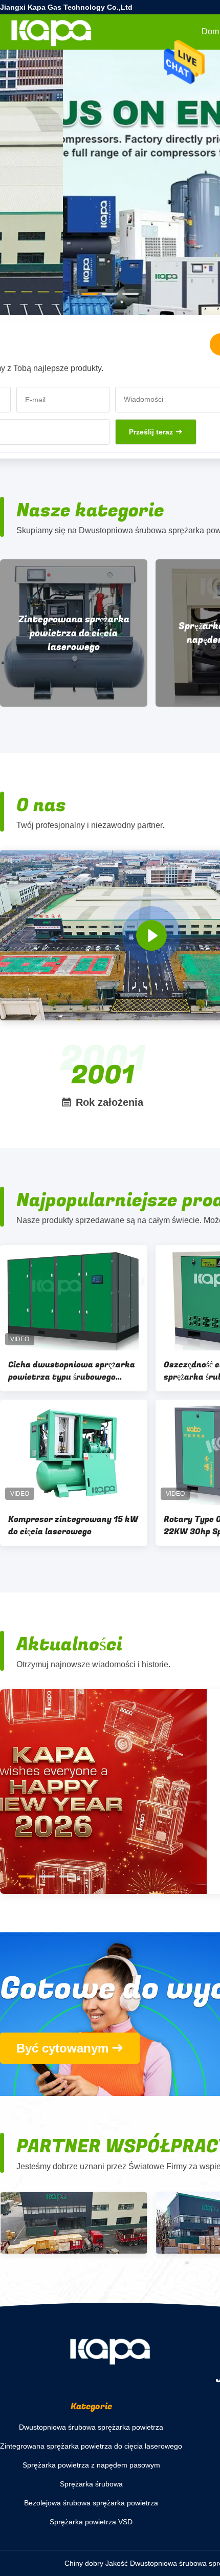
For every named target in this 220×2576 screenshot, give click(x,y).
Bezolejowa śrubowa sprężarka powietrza (91, 2503)
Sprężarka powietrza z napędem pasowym (89, 633)
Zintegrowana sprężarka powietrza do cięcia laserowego (91, 2446)
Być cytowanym (62, 2048)
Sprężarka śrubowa (91, 2484)
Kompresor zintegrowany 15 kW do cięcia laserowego (73, 1525)
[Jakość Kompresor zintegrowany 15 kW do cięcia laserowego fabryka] (74, 1452)
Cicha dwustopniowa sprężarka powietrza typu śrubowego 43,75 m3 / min (72, 1371)
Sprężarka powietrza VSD (91, 2522)
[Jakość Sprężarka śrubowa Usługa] (110, 231)
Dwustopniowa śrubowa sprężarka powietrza (91, 2427)
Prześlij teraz (151, 432)
